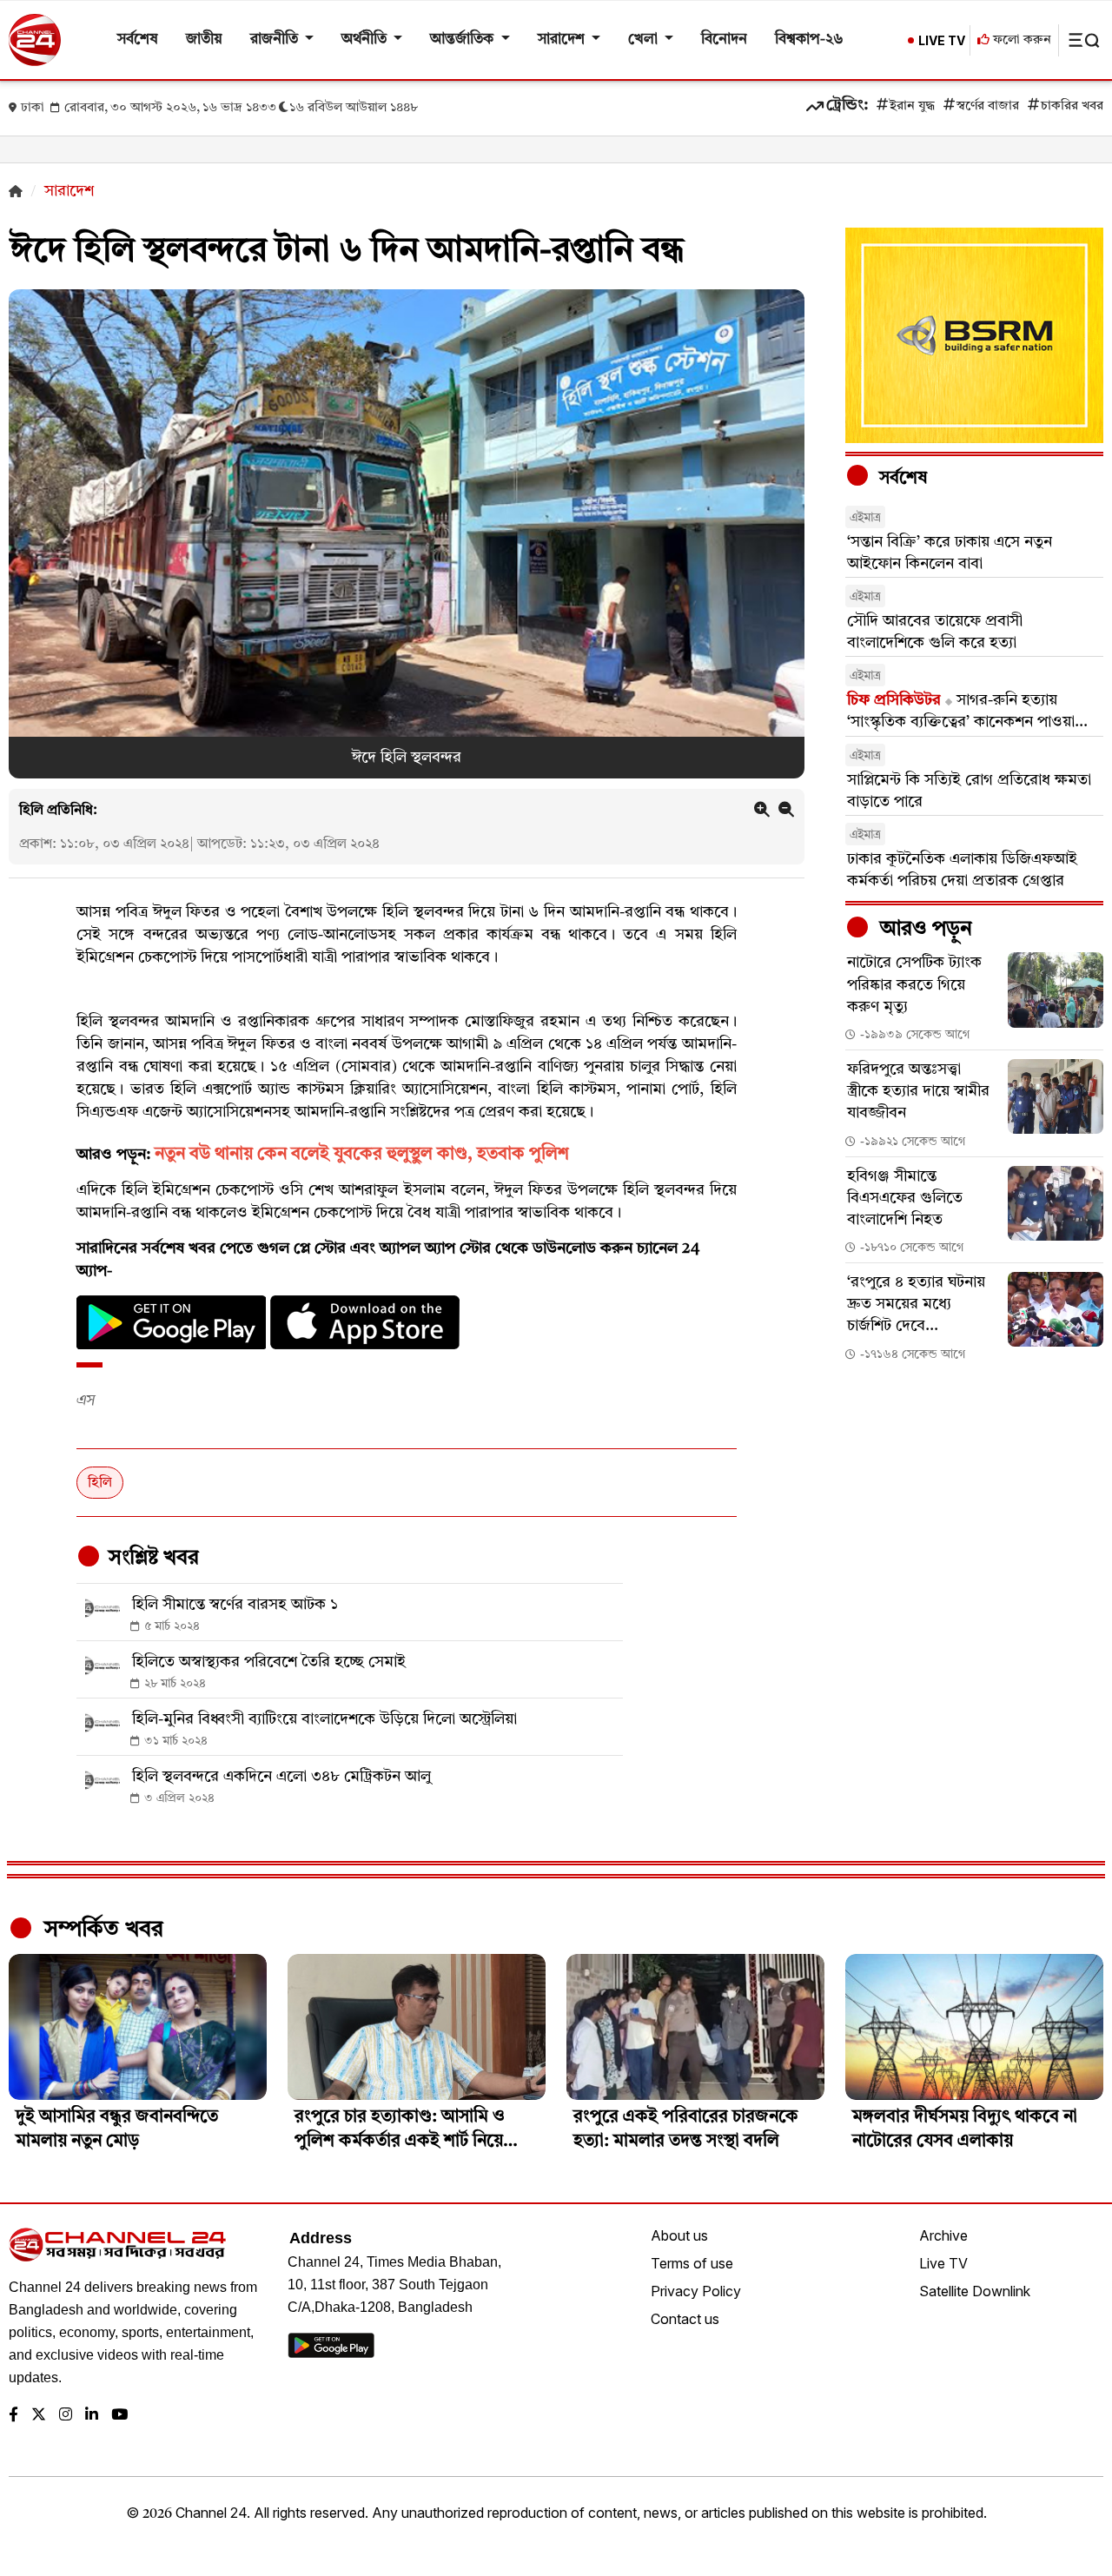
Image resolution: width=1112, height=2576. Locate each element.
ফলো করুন (1020, 40)
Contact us (685, 2319)
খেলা (645, 40)
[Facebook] (13, 2416)
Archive (943, 2235)
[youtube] (119, 2416)
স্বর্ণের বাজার (988, 106)
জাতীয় (204, 40)
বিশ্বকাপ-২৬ (809, 40)
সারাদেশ (563, 40)
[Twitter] (39, 2416)
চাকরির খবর (1072, 106)
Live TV (943, 2263)
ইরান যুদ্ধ (912, 106)
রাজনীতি (276, 40)
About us (679, 2235)
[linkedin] (92, 2416)
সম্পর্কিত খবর (101, 1930)
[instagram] (66, 2416)
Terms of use (692, 2263)
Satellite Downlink (975, 2291)
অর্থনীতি (366, 40)
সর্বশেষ (138, 40)
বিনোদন (724, 40)
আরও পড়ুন (923, 930)
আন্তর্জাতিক (463, 40)
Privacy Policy (696, 2291)
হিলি (100, 1483)
